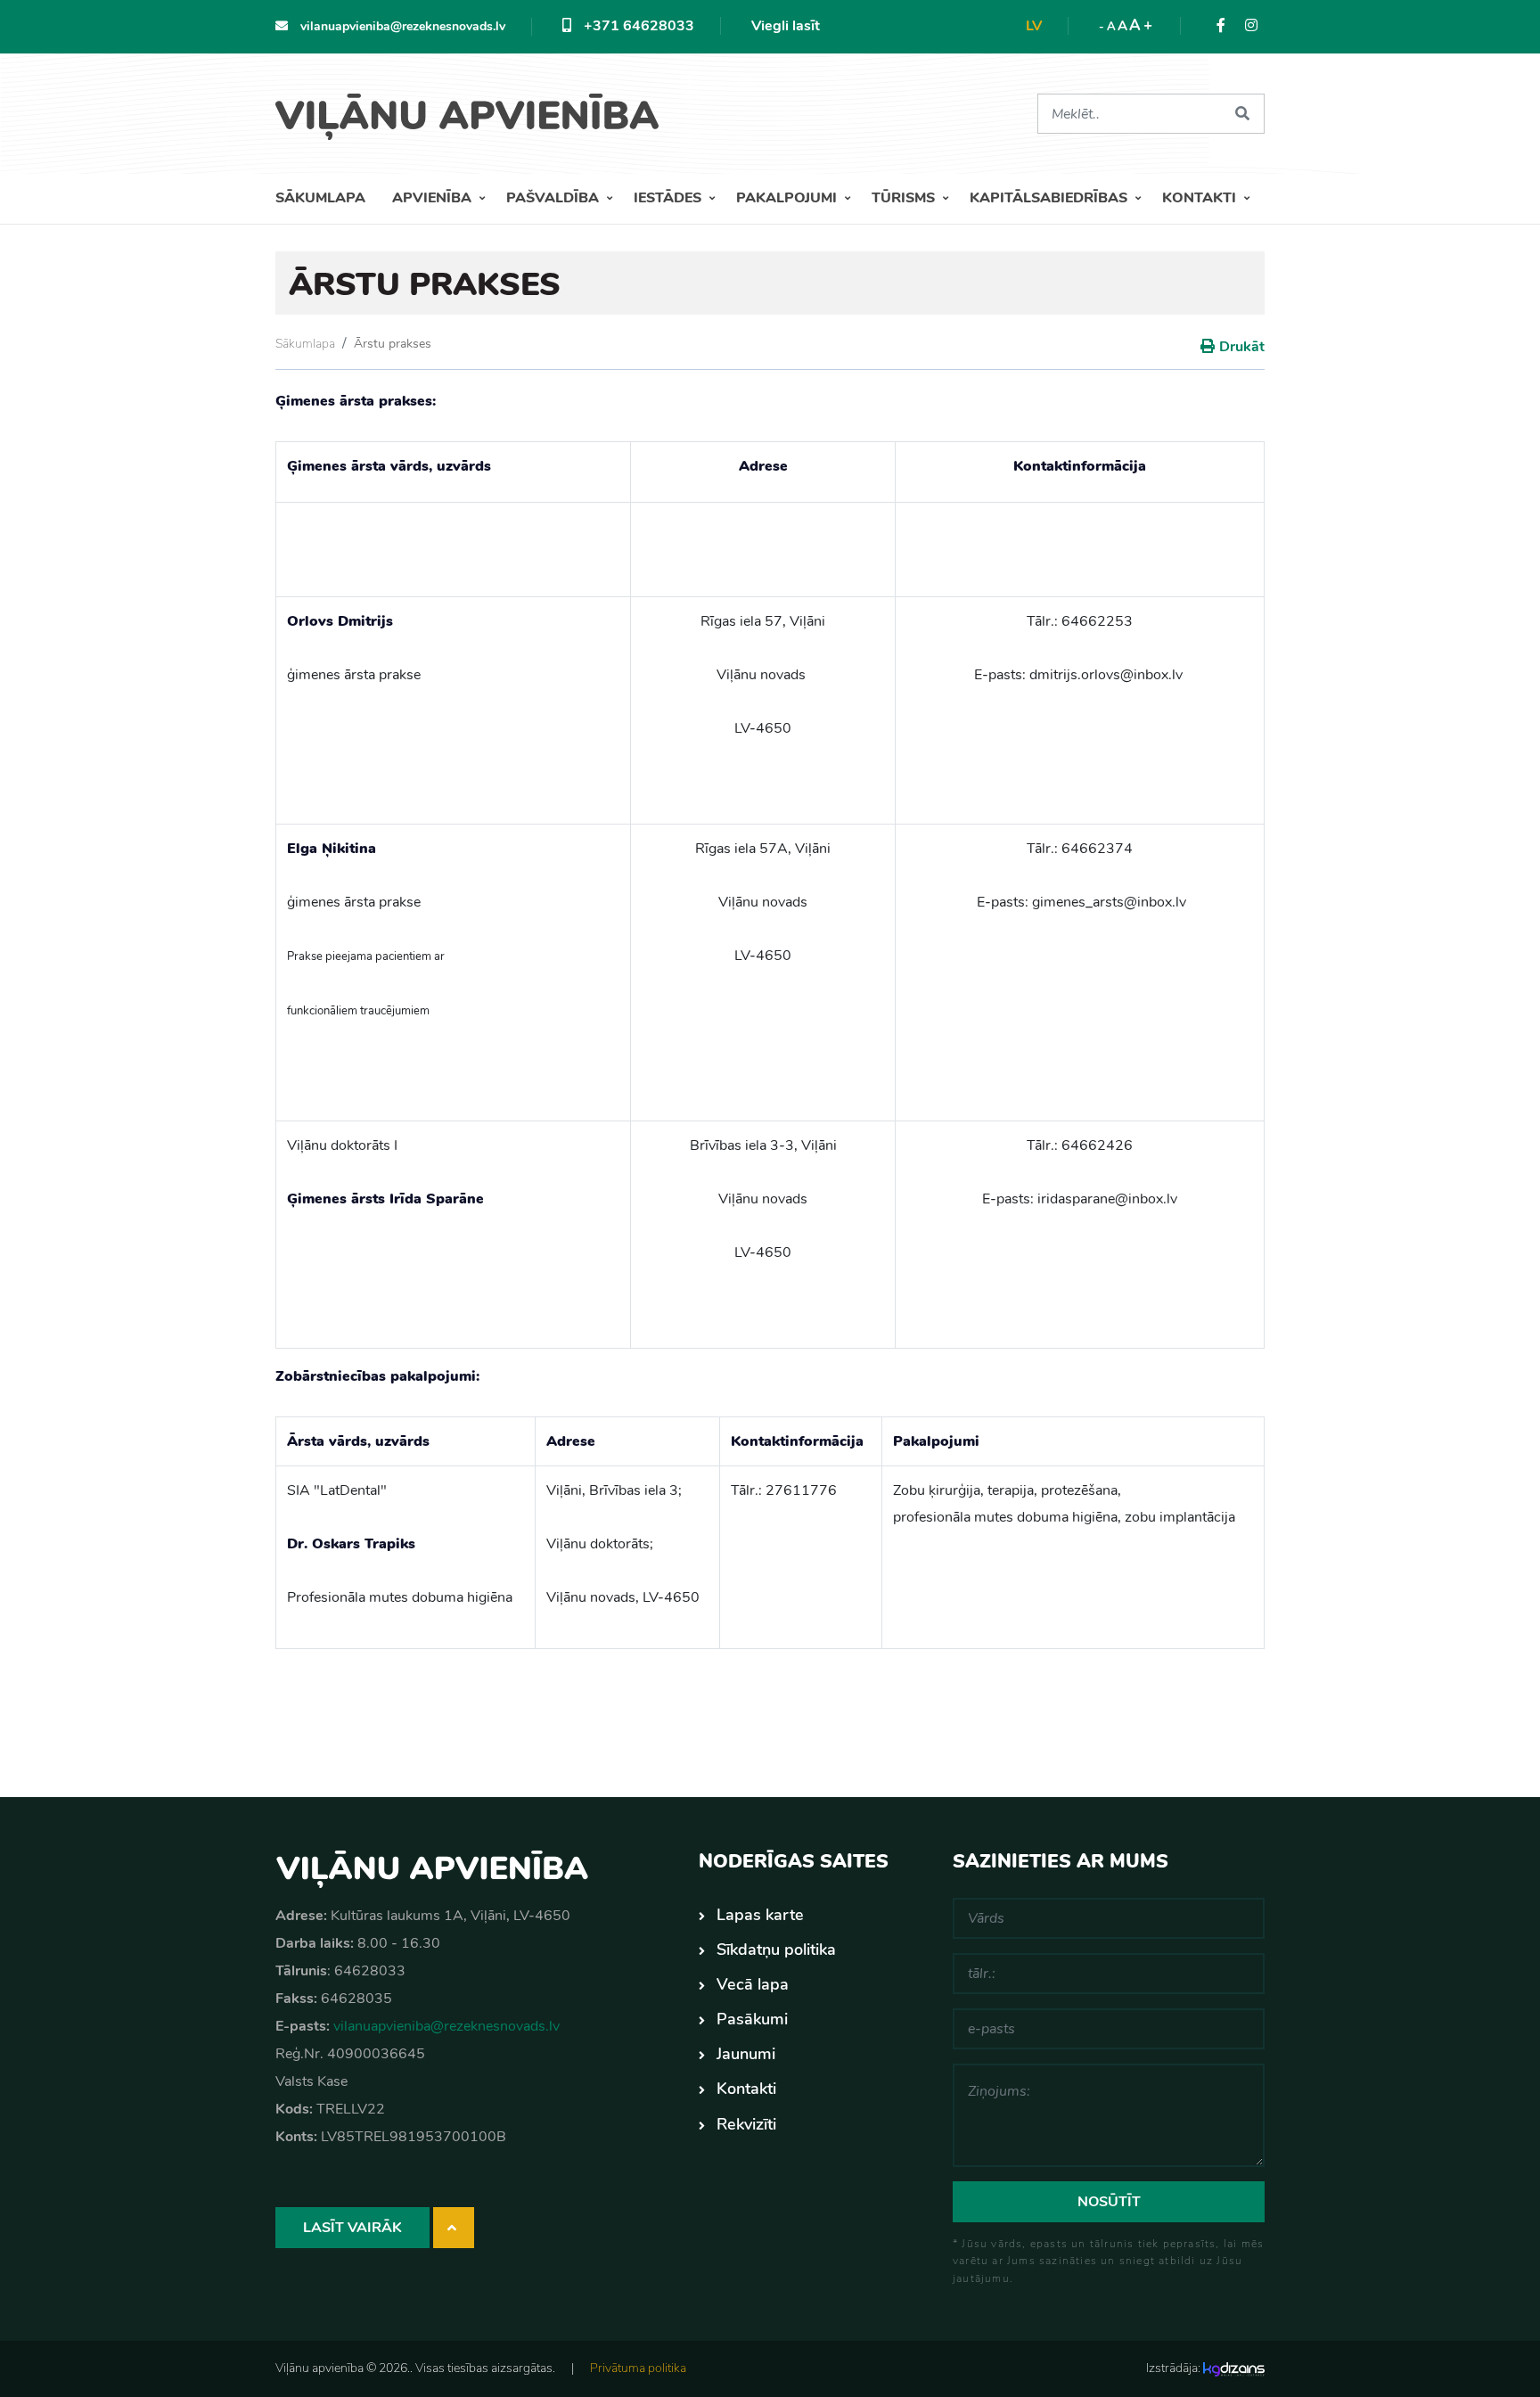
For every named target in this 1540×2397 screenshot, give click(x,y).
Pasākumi (752, 2019)
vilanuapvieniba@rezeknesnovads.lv (401, 26)
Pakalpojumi (788, 198)
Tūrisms (905, 198)
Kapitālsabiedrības (1050, 198)
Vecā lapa (753, 1984)
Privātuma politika (638, 2368)
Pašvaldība (554, 198)
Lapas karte (760, 1915)
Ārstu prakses (393, 344)
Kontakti (1201, 198)
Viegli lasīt (786, 26)
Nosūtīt (1109, 2202)
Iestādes (669, 198)
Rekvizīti (746, 2124)
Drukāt (1242, 347)
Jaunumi (746, 2054)
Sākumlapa (320, 198)
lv (1034, 26)
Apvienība (434, 198)
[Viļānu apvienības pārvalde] (474, 110)
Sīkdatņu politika (776, 1950)
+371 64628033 (637, 26)
